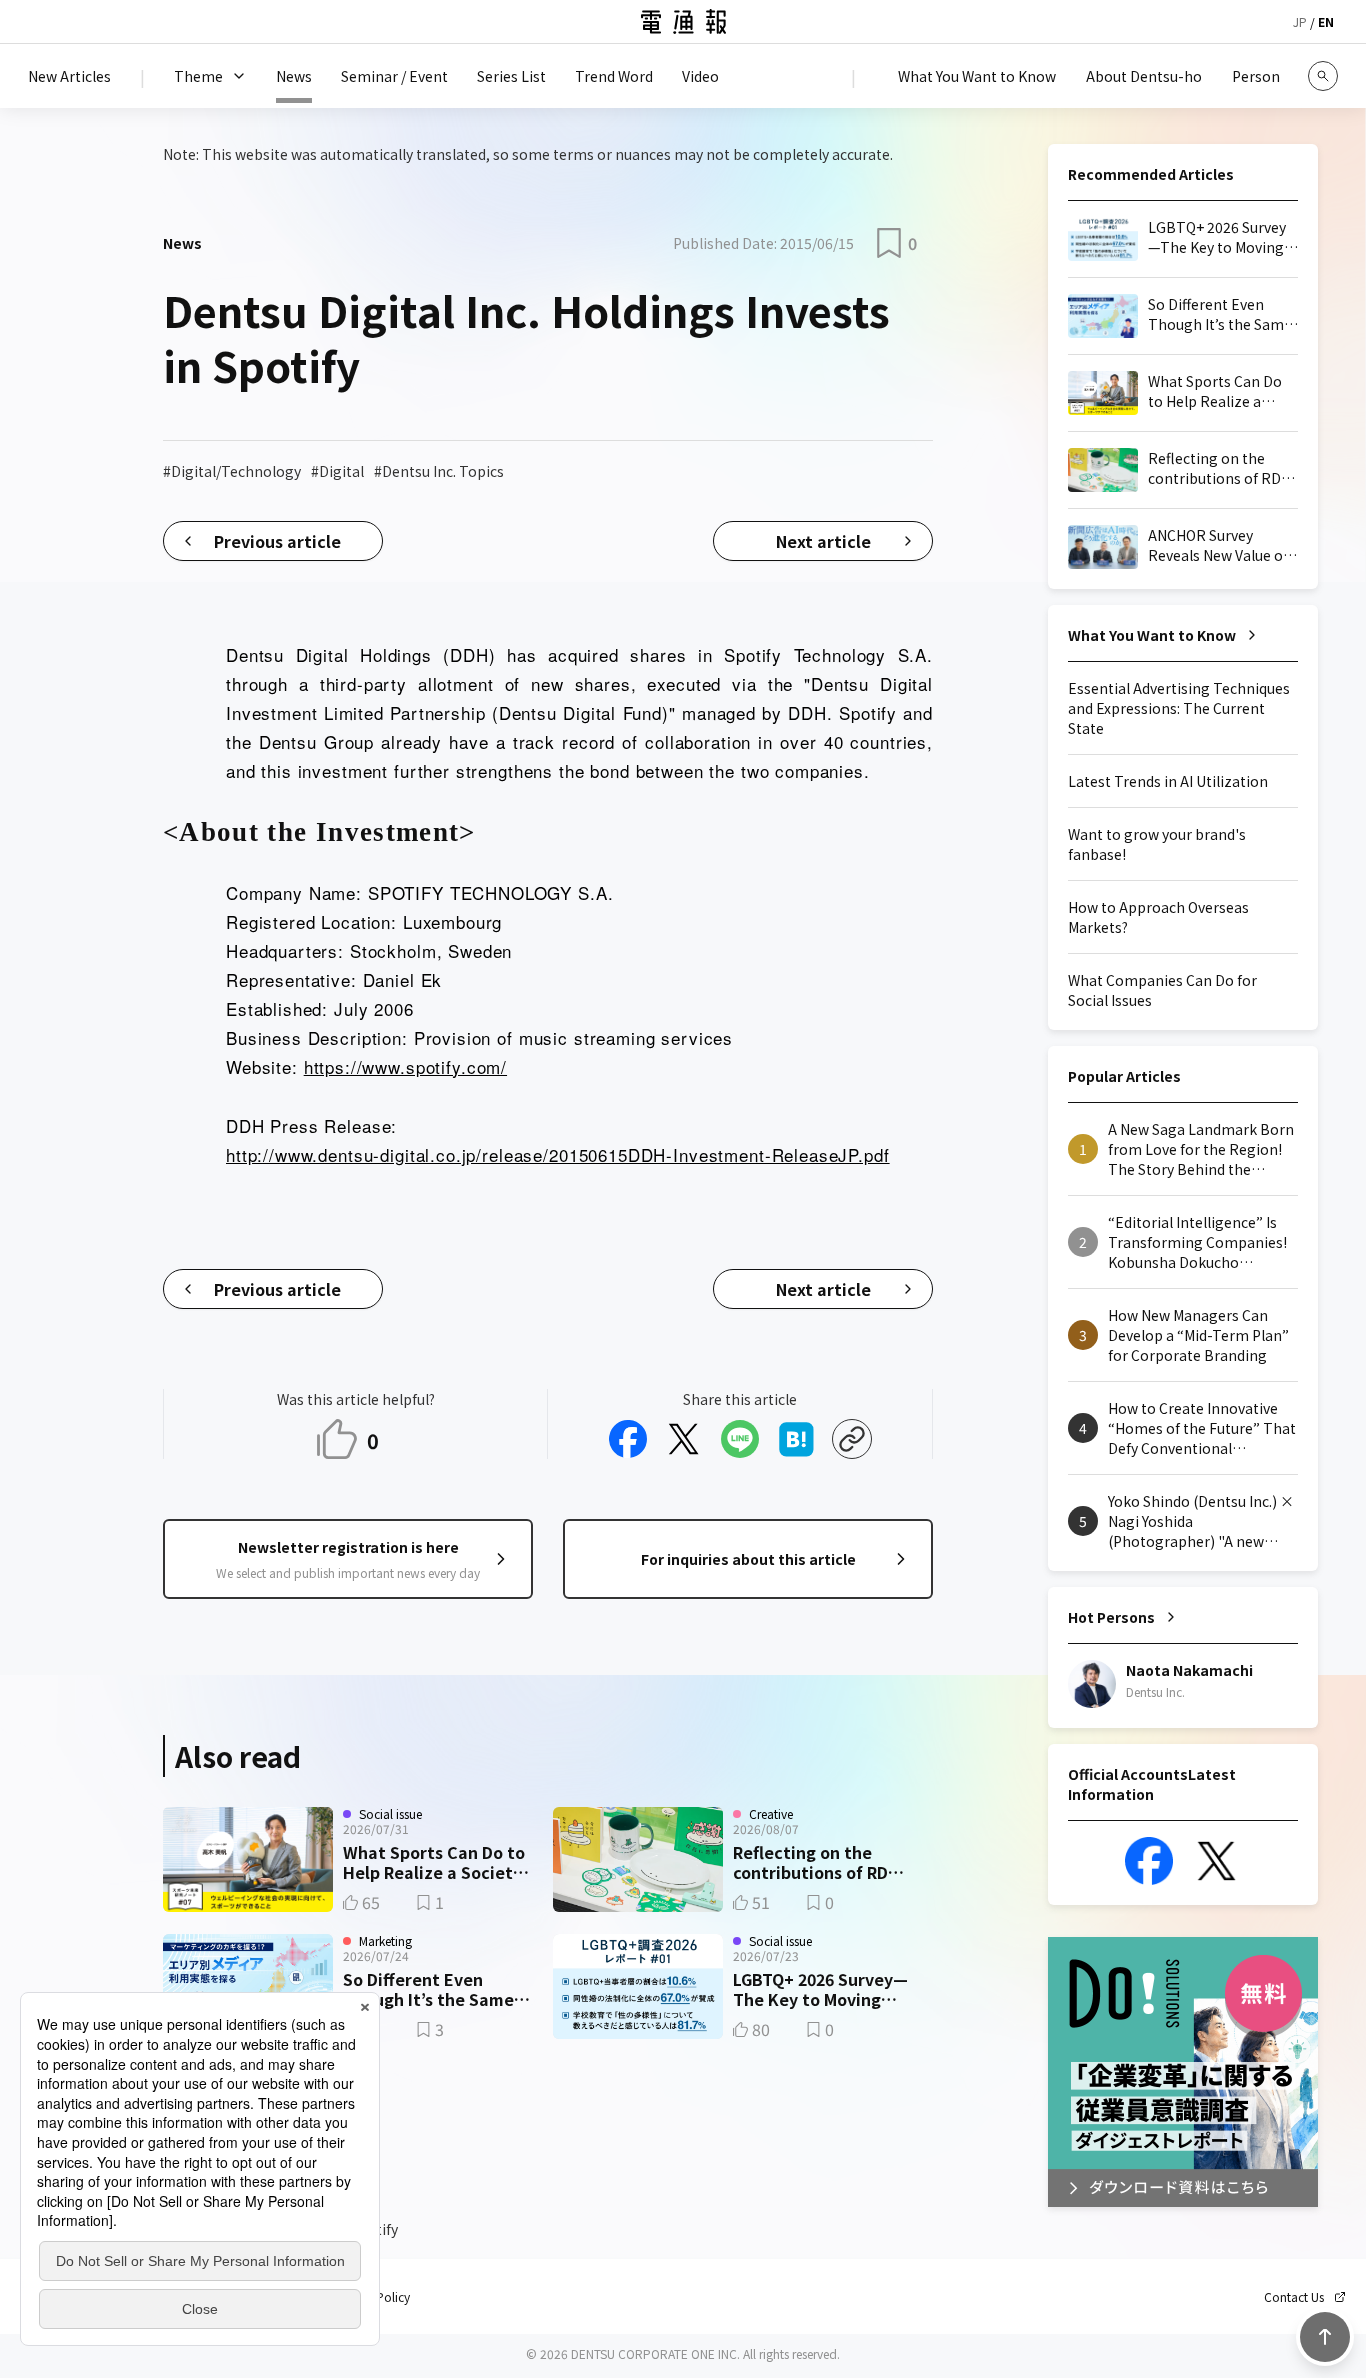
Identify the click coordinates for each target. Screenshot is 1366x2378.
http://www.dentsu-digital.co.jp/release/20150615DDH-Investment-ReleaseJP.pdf (558, 1154)
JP (1300, 21)
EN (1326, 21)
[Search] (1323, 76)
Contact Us (1294, 2297)
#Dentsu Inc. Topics (439, 471)
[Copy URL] (852, 1439)
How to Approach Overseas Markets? (1158, 917)
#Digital (337, 471)
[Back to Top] (1325, 2337)
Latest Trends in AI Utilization (1168, 781)
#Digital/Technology (232, 471)
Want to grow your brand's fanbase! (1157, 844)
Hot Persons (1111, 1617)
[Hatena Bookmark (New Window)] (796, 1439)
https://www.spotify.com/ (405, 1066)
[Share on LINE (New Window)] (740, 1439)
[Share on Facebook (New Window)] (628, 1439)
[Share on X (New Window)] (684, 1439)
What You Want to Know (1152, 635)
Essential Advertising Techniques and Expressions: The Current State (1179, 708)
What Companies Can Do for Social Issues (1162, 990)
